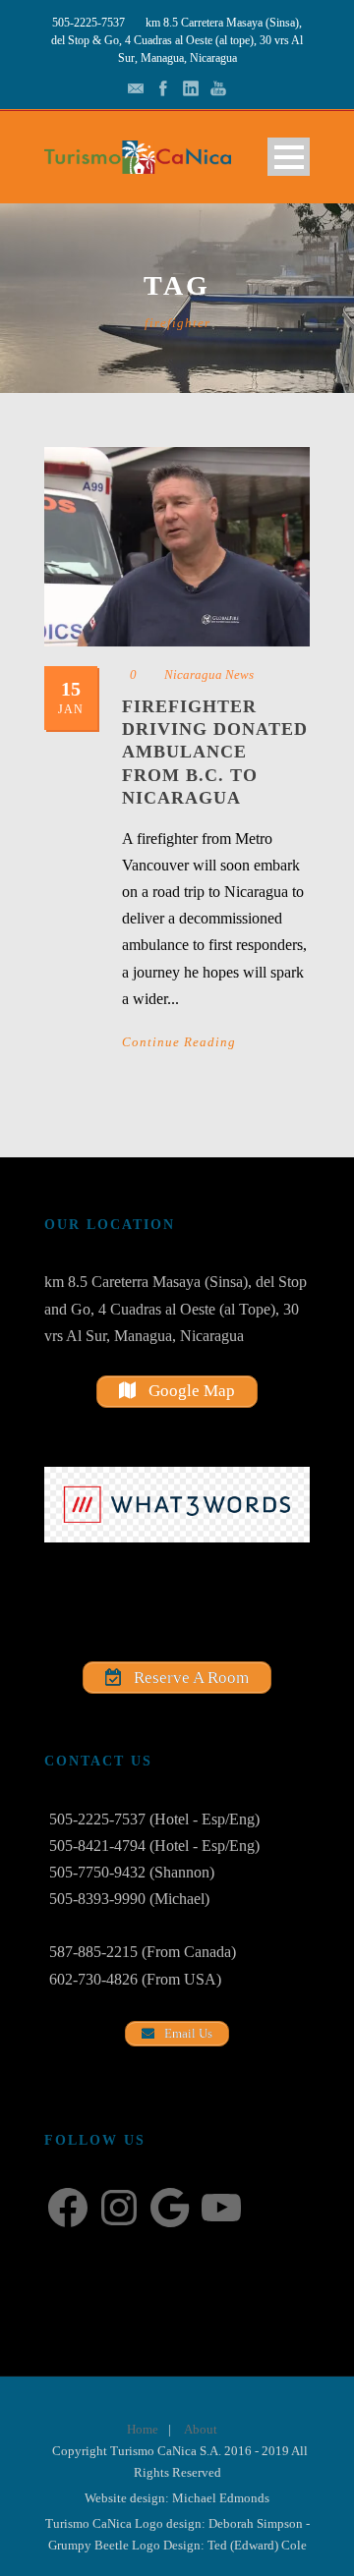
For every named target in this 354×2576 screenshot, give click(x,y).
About (201, 2429)
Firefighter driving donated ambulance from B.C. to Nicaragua (215, 753)
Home (143, 2429)
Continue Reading (179, 1042)
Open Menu (289, 157)
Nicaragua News (209, 674)
